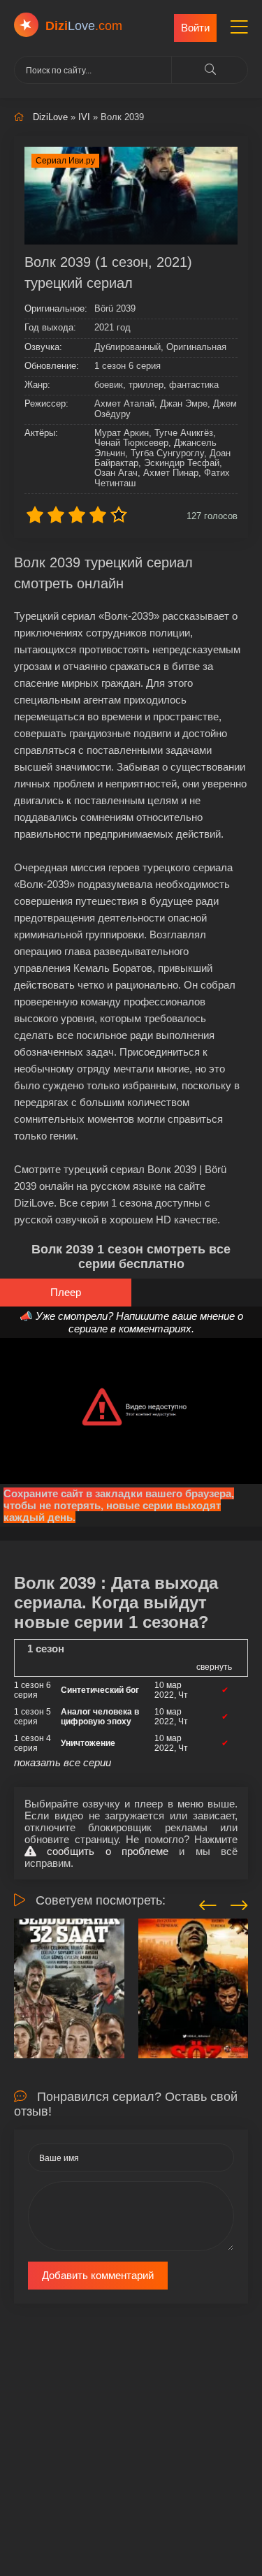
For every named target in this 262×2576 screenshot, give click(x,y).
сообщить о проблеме (102, 1851)
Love (84, 26)
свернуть (214, 1667)
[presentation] (208, 1903)
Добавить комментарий (98, 2275)
